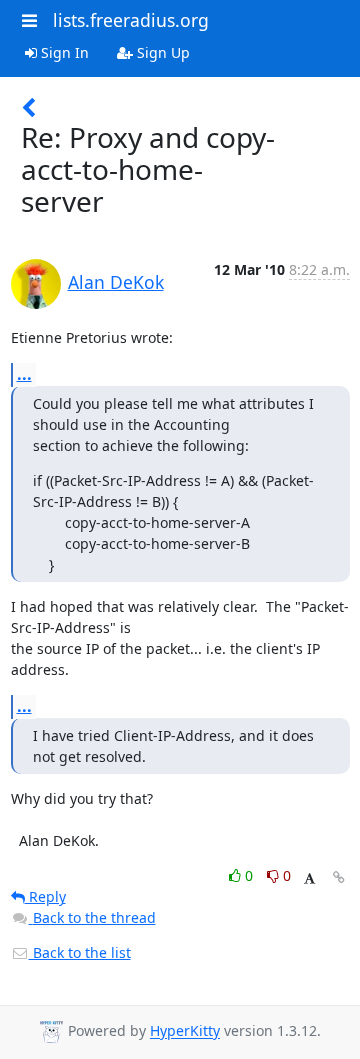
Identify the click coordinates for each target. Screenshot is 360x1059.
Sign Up (161, 52)
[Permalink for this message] (339, 877)
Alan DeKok (116, 282)
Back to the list (80, 952)
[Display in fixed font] (309, 878)
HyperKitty (185, 1031)
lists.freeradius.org (131, 20)
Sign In (63, 52)
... (24, 374)
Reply (45, 896)
